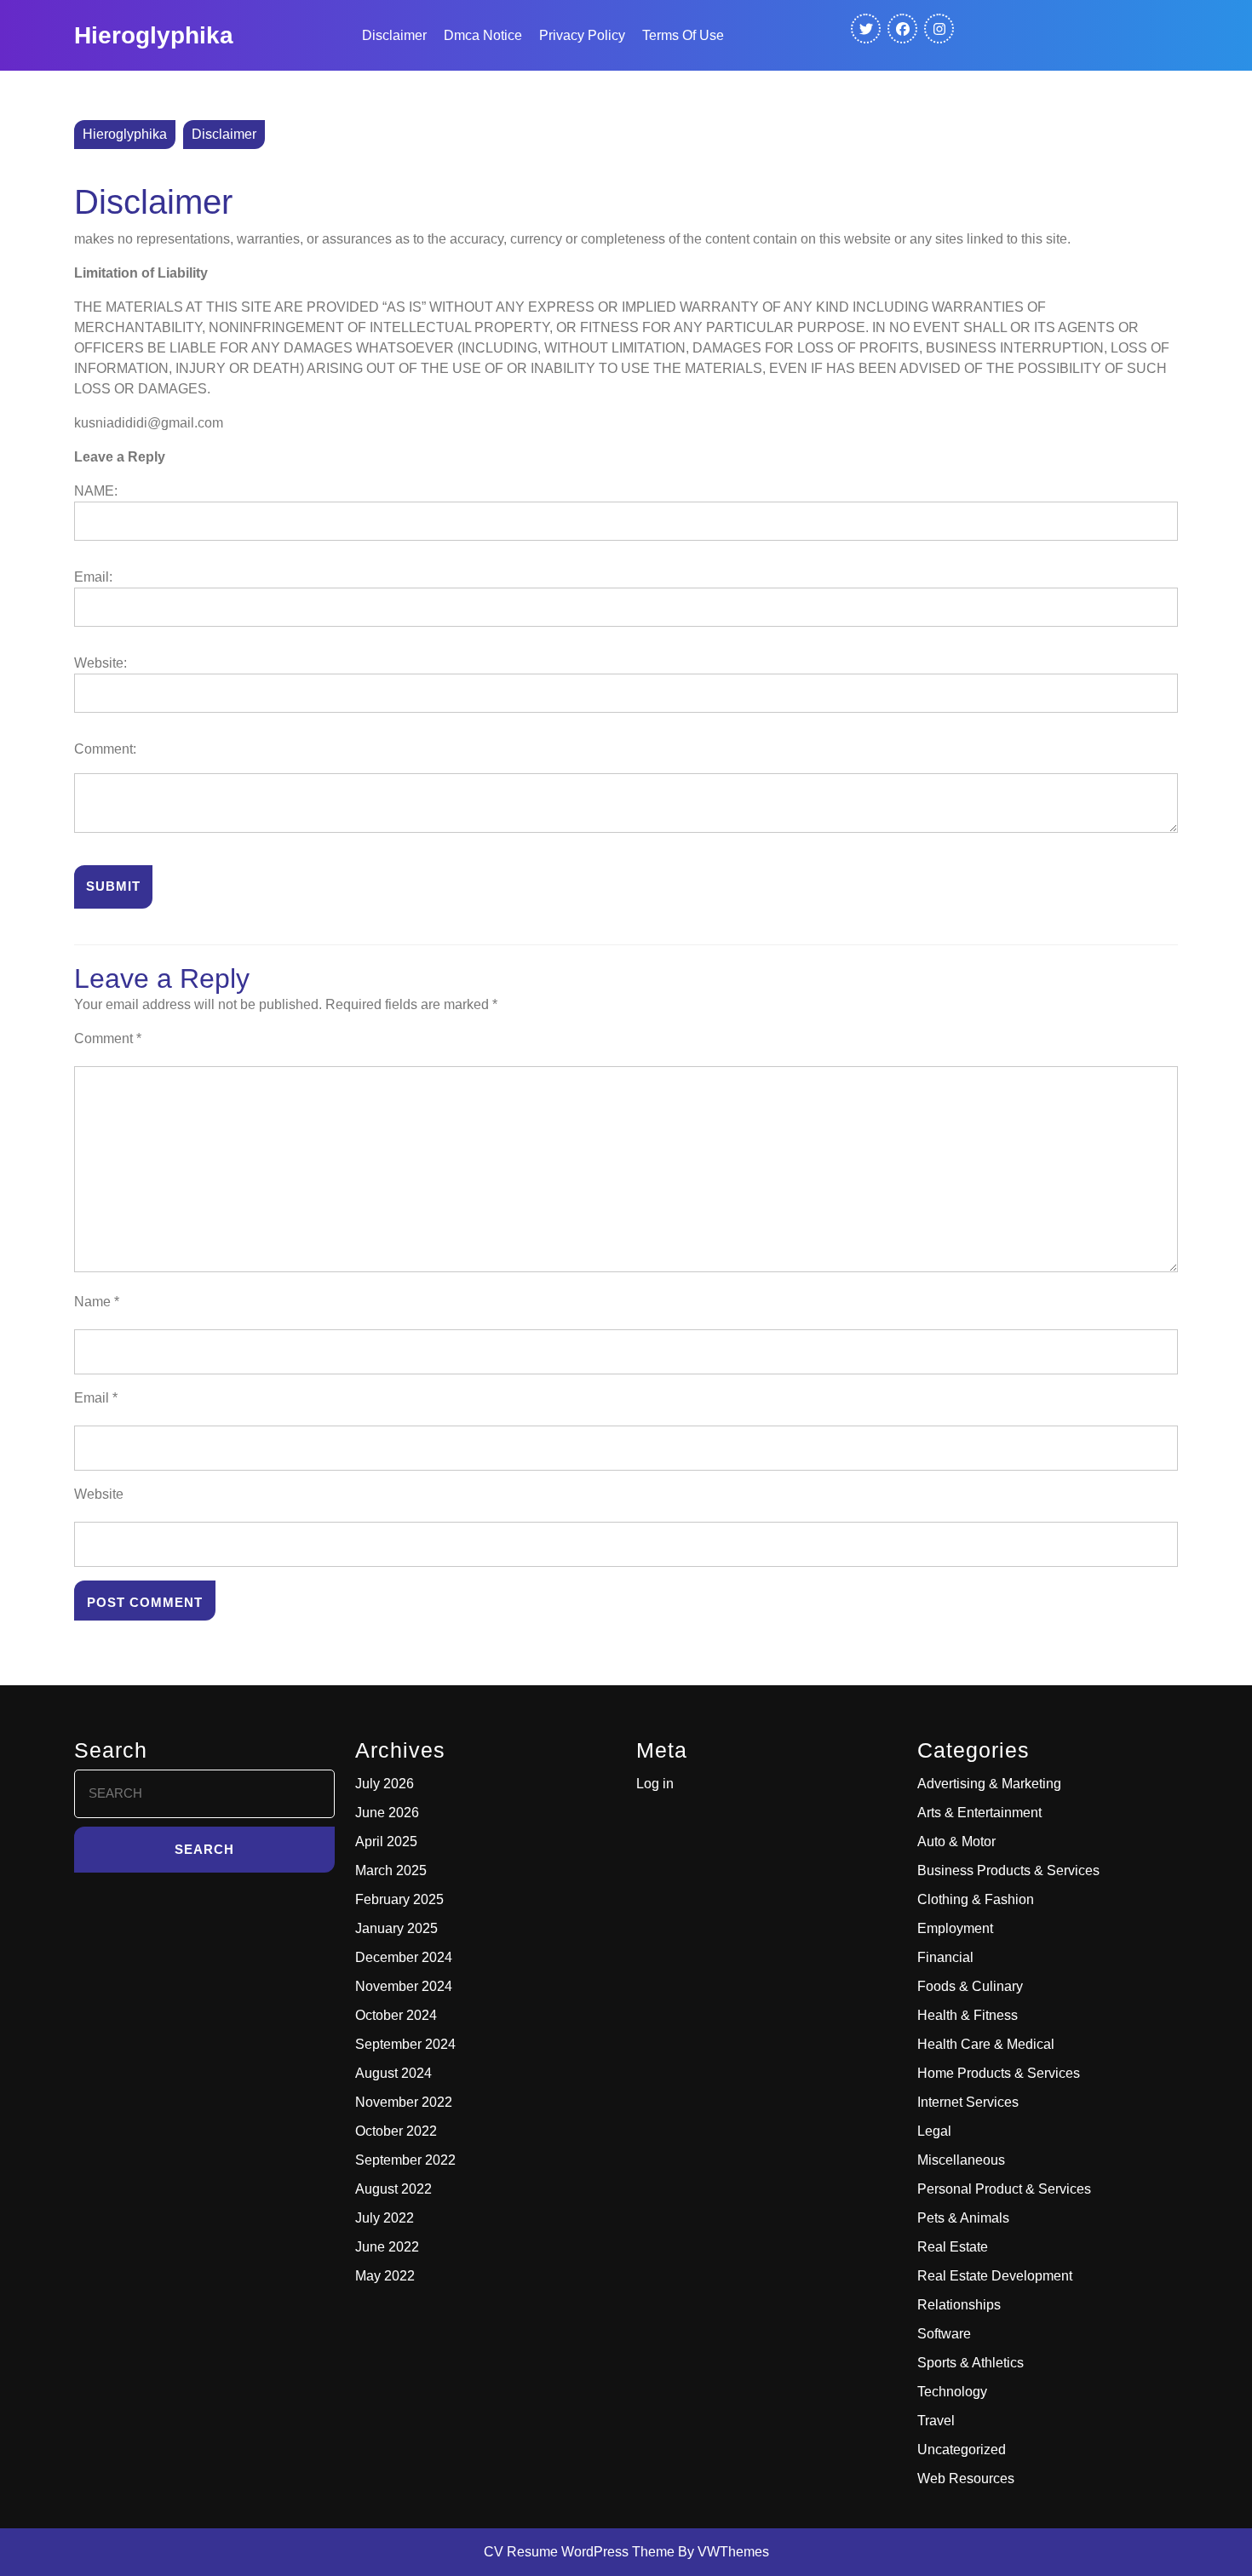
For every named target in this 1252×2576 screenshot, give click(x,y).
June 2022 (387, 2247)
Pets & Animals (963, 2218)
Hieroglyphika (154, 35)
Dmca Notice (483, 35)
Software (944, 2334)
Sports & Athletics (971, 2363)
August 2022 (393, 2189)
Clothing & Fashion (976, 1899)
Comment (108, 1038)
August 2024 (393, 2073)
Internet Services (968, 2102)
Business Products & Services (1008, 1870)
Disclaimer (394, 35)
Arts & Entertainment (979, 1813)
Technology (952, 2392)
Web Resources (966, 2478)
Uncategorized (962, 2450)
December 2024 (404, 1957)
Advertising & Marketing (989, 1784)
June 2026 (387, 1813)
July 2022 (385, 2218)
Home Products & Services (999, 2073)
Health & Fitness (968, 2015)
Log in (655, 1784)
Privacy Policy (582, 35)
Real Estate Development (995, 2276)
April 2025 (386, 1842)
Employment (955, 1928)
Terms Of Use (683, 35)
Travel (936, 2421)
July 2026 (385, 1784)
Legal (934, 2131)
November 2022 (404, 2102)
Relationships (959, 2305)
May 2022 (385, 2276)
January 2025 (396, 1928)
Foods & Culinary (970, 1986)
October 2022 (396, 2131)
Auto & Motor (956, 1842)
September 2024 (405, 2044)
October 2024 (396, 2015)
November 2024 (404, 1986)
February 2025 (399, 1899)
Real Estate (953, 2247)
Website (99, 1494)
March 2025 (391, 1870)
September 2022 (405, 2160)
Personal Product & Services (1004, 2189)
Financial (945, 1957)
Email (96, 1398)
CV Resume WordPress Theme (579, 2552)
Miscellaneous (961, 2160)
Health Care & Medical (986, 2044)
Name (97, 1302)
